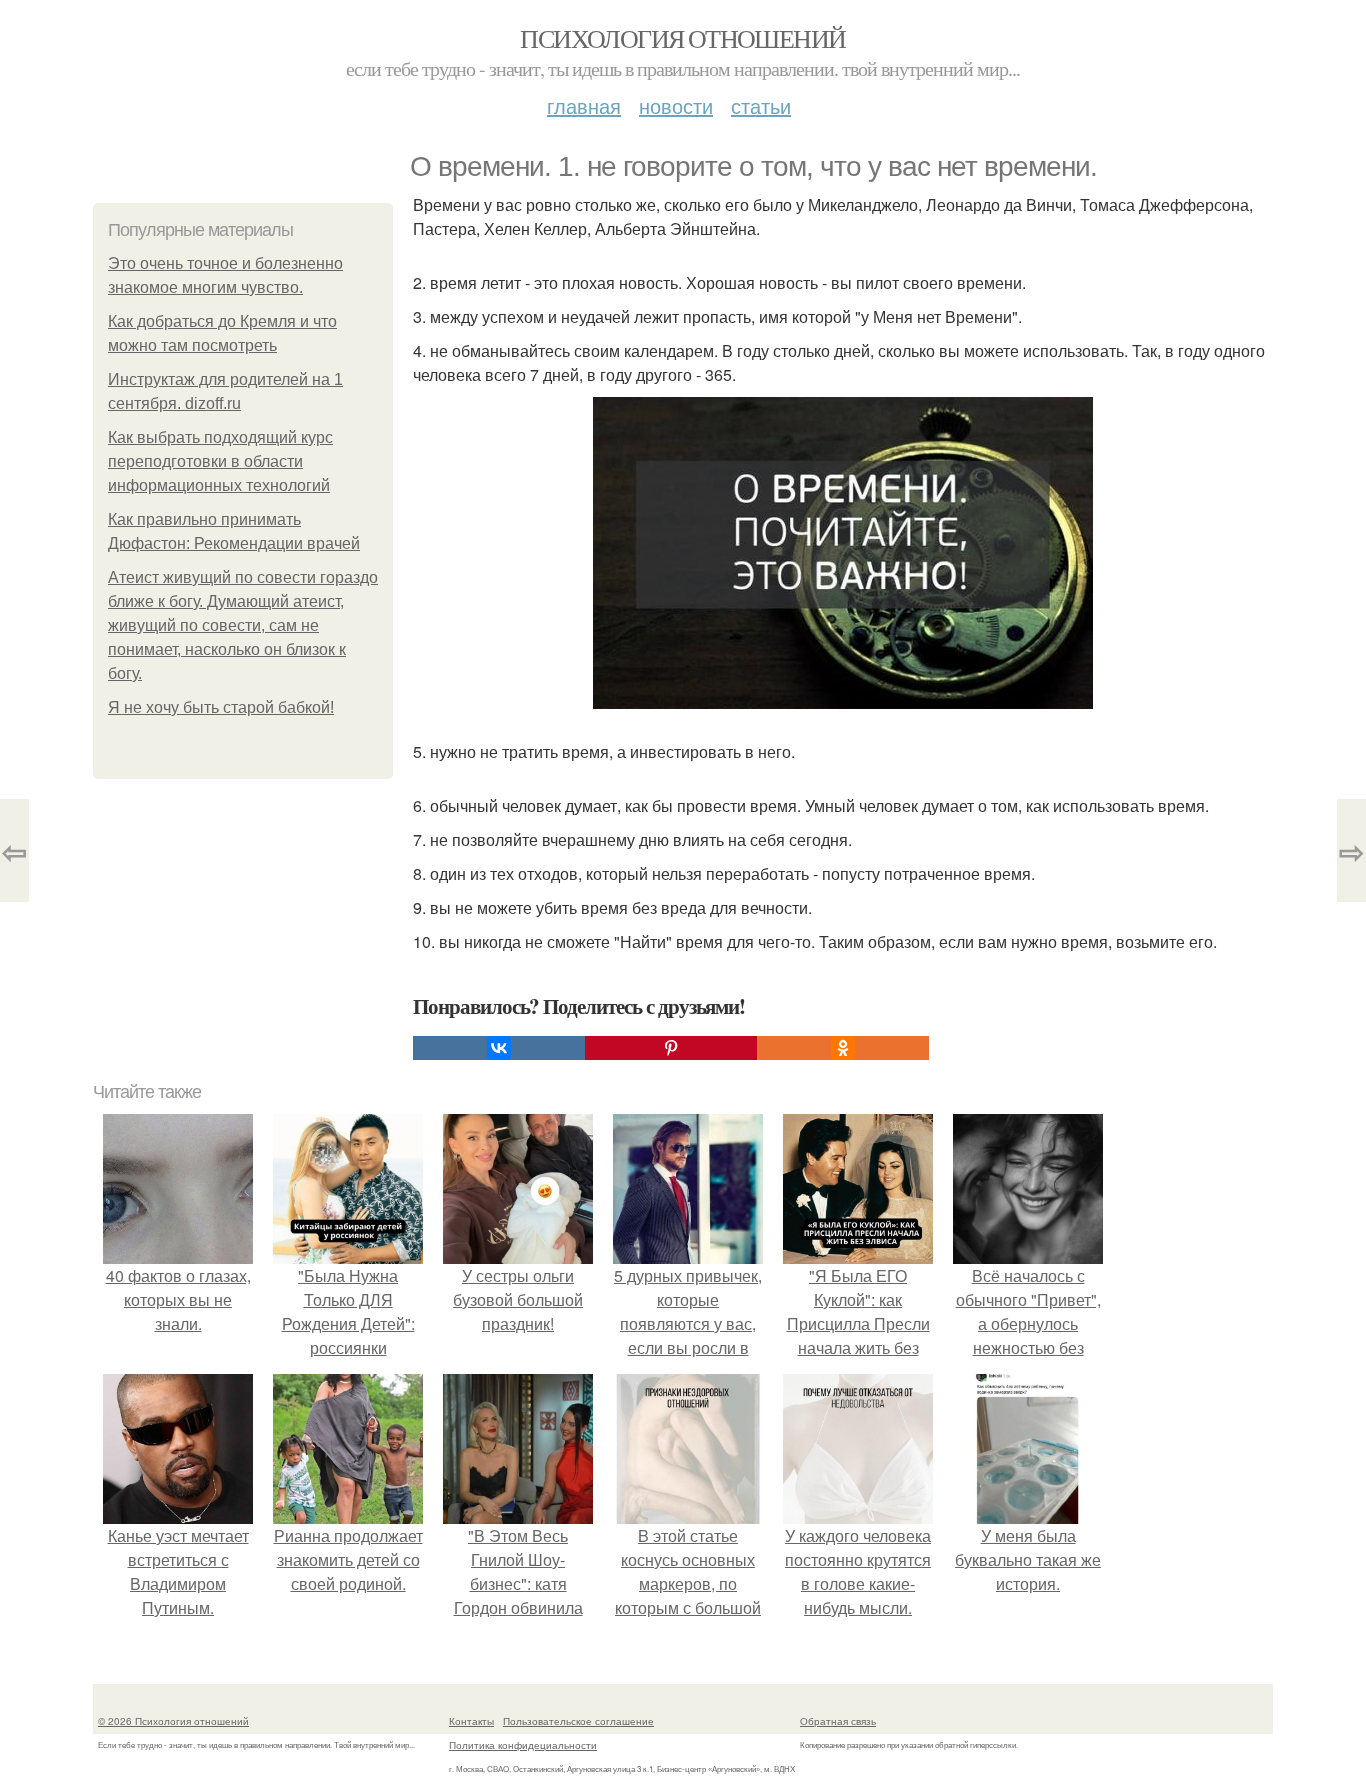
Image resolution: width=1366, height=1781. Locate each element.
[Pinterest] (671, 1048)
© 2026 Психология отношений (173, 1721)
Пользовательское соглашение (578, 1721)
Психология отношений (682, 38)
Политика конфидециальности (523, 1745)
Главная (584, 105)
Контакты (471, 1721)
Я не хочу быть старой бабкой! (221, 707)
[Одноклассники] (843, 1048)
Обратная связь (838, 1721)
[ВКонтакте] (499, 1048)
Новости (676, 105)
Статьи (761, 105)
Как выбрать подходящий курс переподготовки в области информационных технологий (220, 461)
